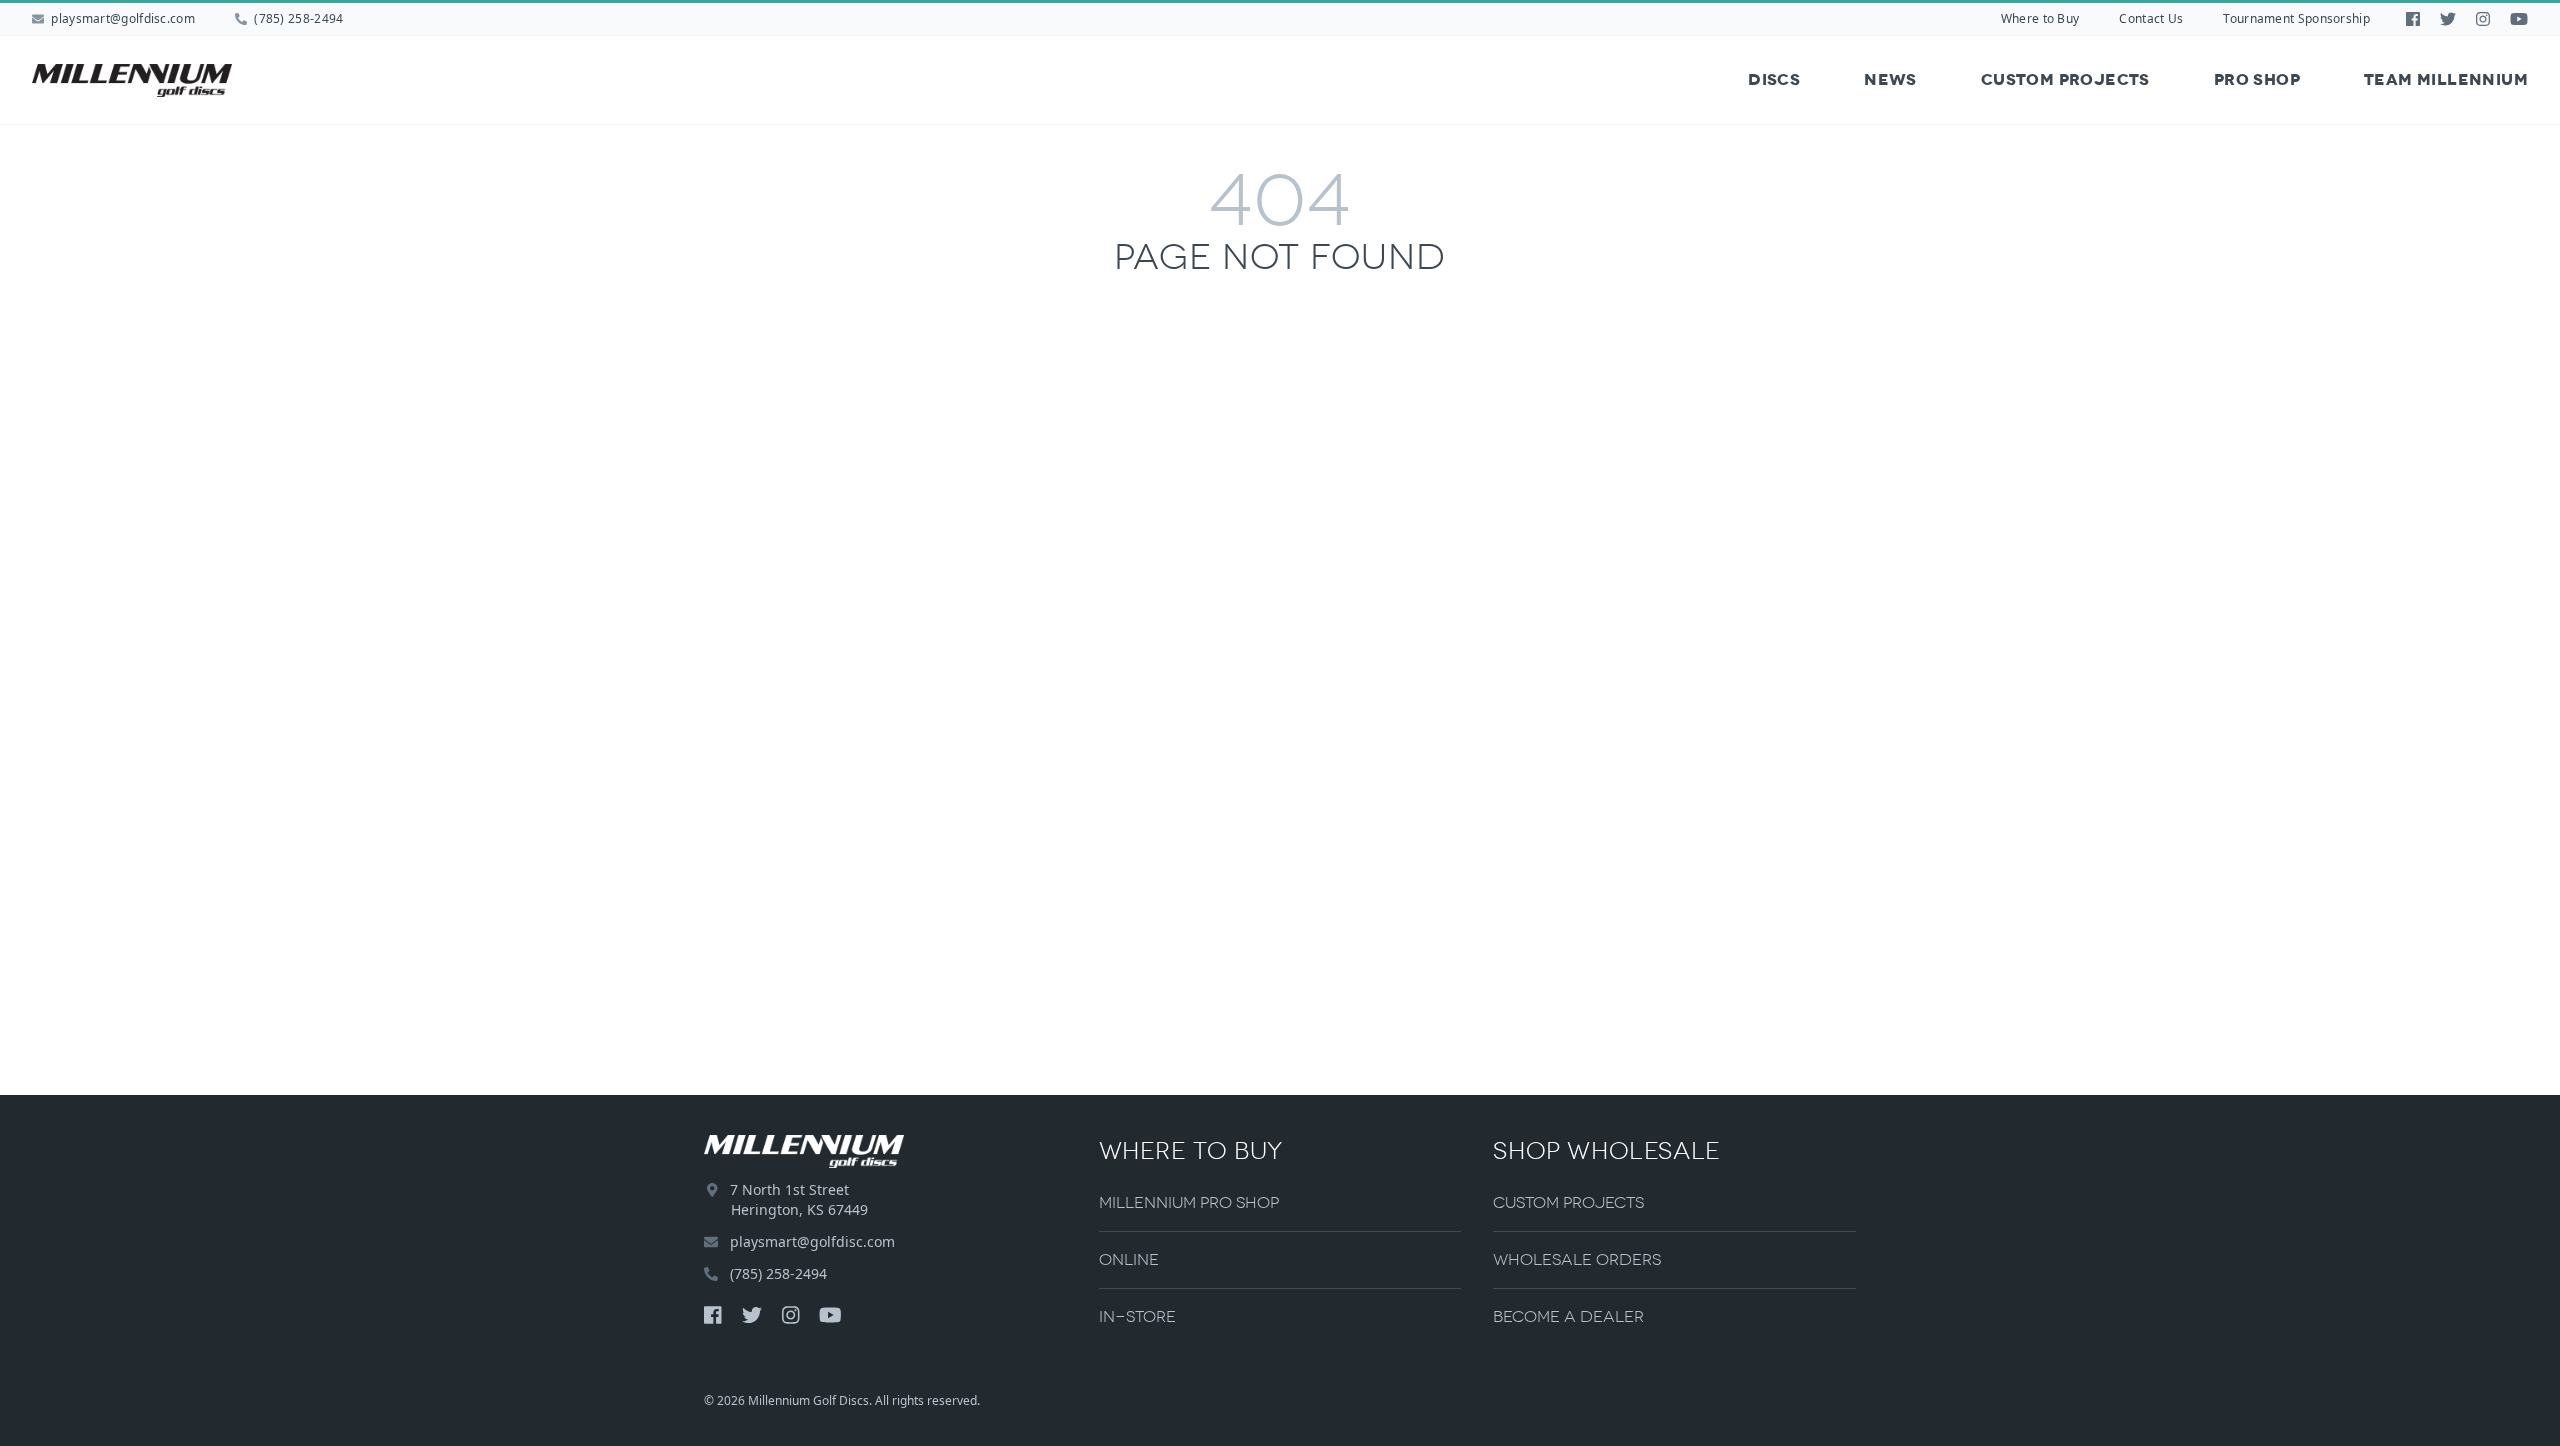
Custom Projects (2065, 79)
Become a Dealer (1568, 1316)
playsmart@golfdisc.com (123, 18)
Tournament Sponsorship (2296, 18)
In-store (1137, 1316)
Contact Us (2151, 18)
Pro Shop (2257, 79)
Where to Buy (2040, 18)
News (1890, 79)
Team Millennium (2446, 79)
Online (1129, 1259)
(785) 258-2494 (297, 18)
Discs (1774, 79)
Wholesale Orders (1577, 1259)
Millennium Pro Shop (1189, 1202)
